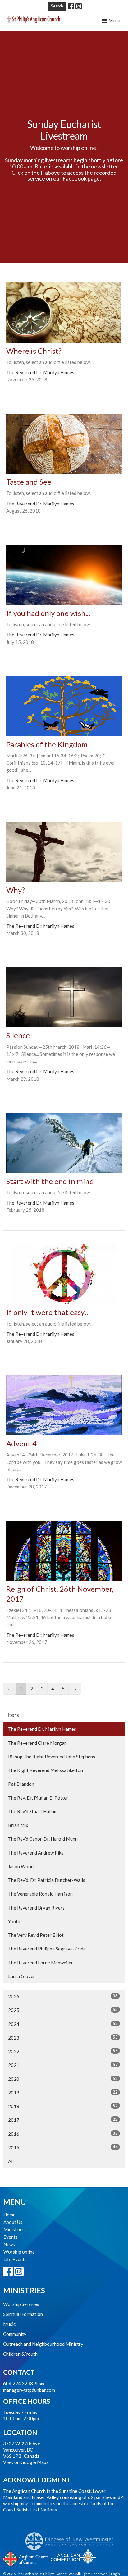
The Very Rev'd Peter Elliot (36, 1935)
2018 (63, 2106)
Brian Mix (18, 1825)
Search (57, 6)
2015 (63, 2147)
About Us (13, 2222)
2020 (63, 2079)
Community (15, 2334)
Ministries (14, 2229)
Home (9, 2215)
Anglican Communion (73, 2557)
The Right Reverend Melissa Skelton (46, 1770)
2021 (63, 2065)
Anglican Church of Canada (26, 2558)
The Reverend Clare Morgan (37, 1743)
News (9, 2244)
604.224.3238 (18, 2383)
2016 (63, 2134)
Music (9, 2324)
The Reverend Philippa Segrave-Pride (47, 1949)
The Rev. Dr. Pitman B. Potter (38, 1798)
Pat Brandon (21, 1784)
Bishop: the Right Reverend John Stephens (52, 1757)
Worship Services (21, 2304)
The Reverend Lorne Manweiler (41, 1963)
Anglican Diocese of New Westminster (72, 2538)
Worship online (19, 2252)
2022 (63, 2051)
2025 (63, 2010)
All (11, 2161)
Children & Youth (20, 2354)
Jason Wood (21, 1866)
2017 (63, 2120)
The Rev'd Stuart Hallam (33, 1811)
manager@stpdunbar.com (29, 2390)
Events (11, 2237)
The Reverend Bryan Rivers (36, 1908)
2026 (63, 1996)
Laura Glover (22, 1976)
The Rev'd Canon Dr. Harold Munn (43, 1839)
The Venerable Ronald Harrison (40, 1894)
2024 (63, 2024)
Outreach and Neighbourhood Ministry (43, 2344)
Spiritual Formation (23, 2314)
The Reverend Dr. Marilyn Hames (42, 1729)
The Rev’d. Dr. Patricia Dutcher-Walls (47, 1880)
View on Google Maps (26, 2462)
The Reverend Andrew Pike (36, 1853)
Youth (14, 1921)
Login (115, 2574)
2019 (63, 2092)
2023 (63, 2037)
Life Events (15, 2259)
